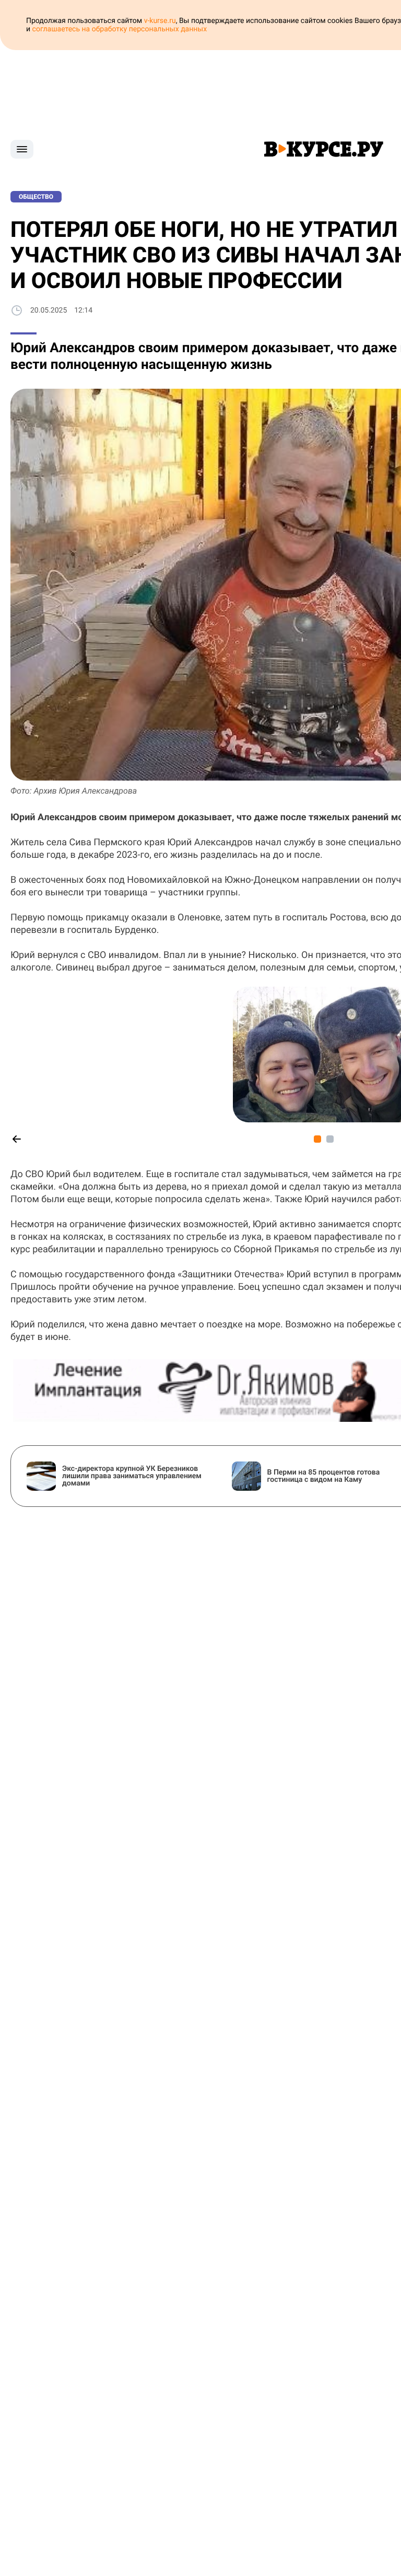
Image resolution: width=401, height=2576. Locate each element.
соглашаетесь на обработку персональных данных (120, 29)
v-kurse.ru (160, 21)
